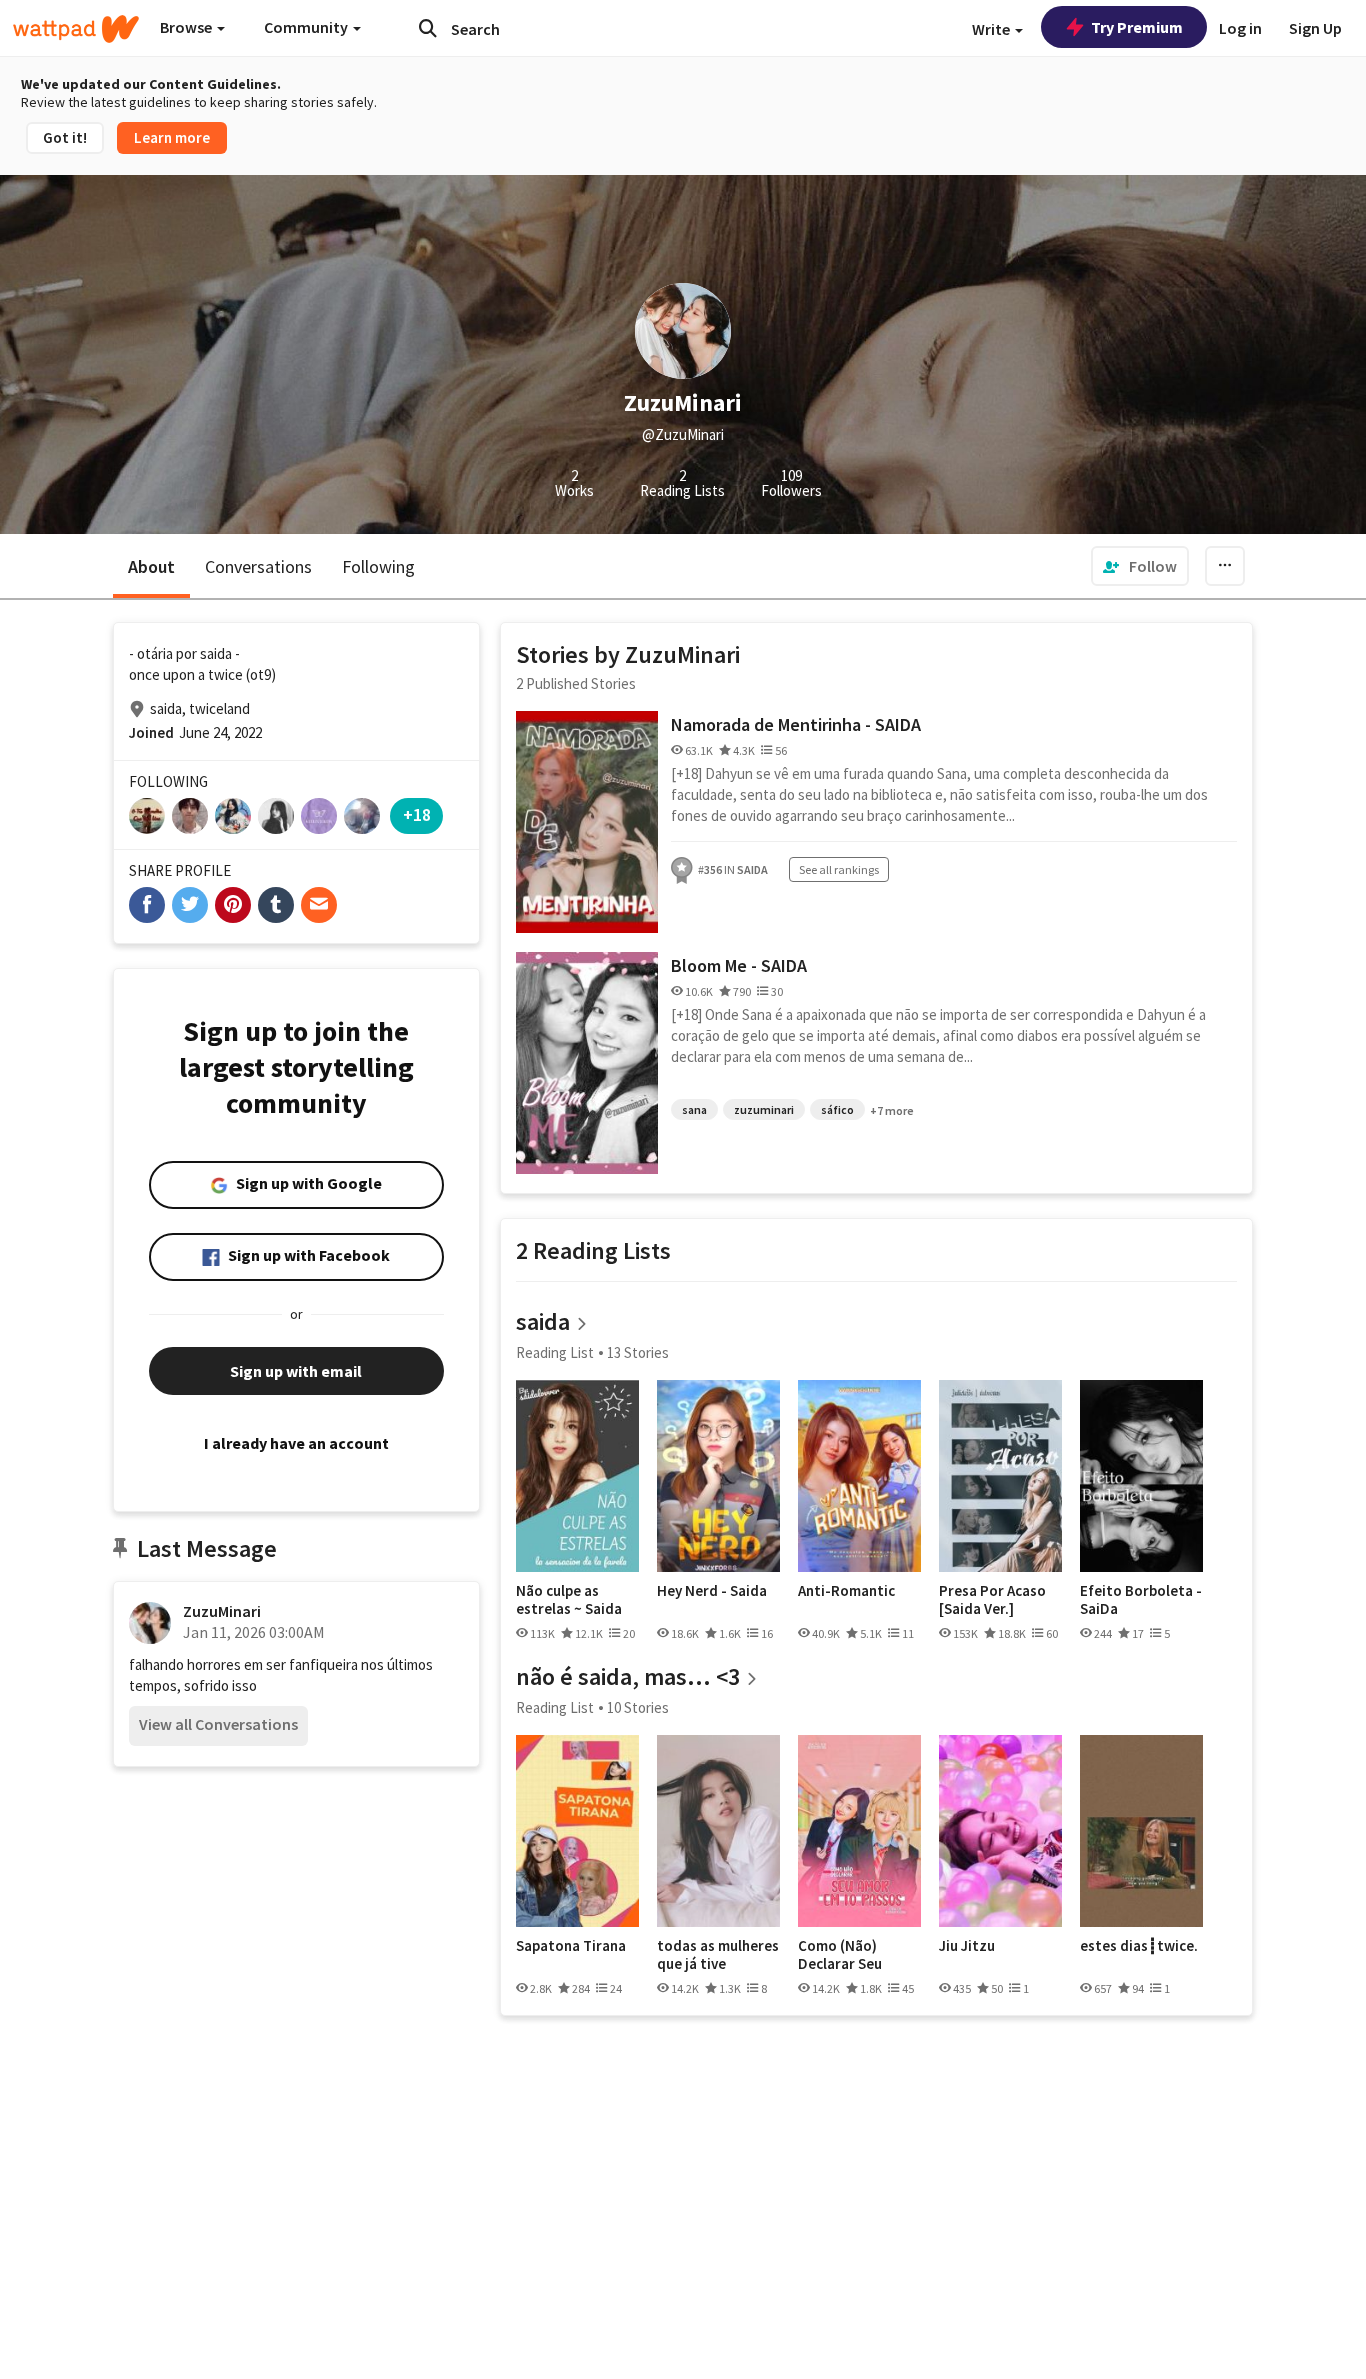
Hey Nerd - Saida (712, 1591)
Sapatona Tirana (571, 1946)
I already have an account (296, 1443)
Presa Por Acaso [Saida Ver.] (992, 1599)
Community (307, 27)
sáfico (837, 1109)
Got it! (65, 137)
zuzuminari (764, 1109)
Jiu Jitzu (967, 1946)
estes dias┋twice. (1139, 1946)
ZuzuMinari (222, 1611)
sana (694, 1109)
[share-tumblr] (276, 905)
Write (992, 29)
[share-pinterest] (233, 905)
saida (543, 1321)
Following (378, 566)
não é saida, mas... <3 (628, 1676)
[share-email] (319, 905)
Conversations (258, 566)
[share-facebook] (147, 905)
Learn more (172, 137)
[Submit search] (428, 28)
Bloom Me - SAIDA (739, 965)
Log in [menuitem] (1240, 28)
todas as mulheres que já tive (718, 1954)
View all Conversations (218, 1724)
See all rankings (839, 869)
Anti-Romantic (846, 1591)
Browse (187, 27)
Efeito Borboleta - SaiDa (1141, 1599)
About (151, 566)
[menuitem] (1140, 566)
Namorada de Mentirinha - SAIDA (796, 724)
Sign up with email (296, 1371)
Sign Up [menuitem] (1315, 28)
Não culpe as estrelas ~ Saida (569, 1599)
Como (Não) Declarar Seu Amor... (840, 1954)
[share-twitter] (190, 905)
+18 (417, 814)
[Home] (76, 29)
